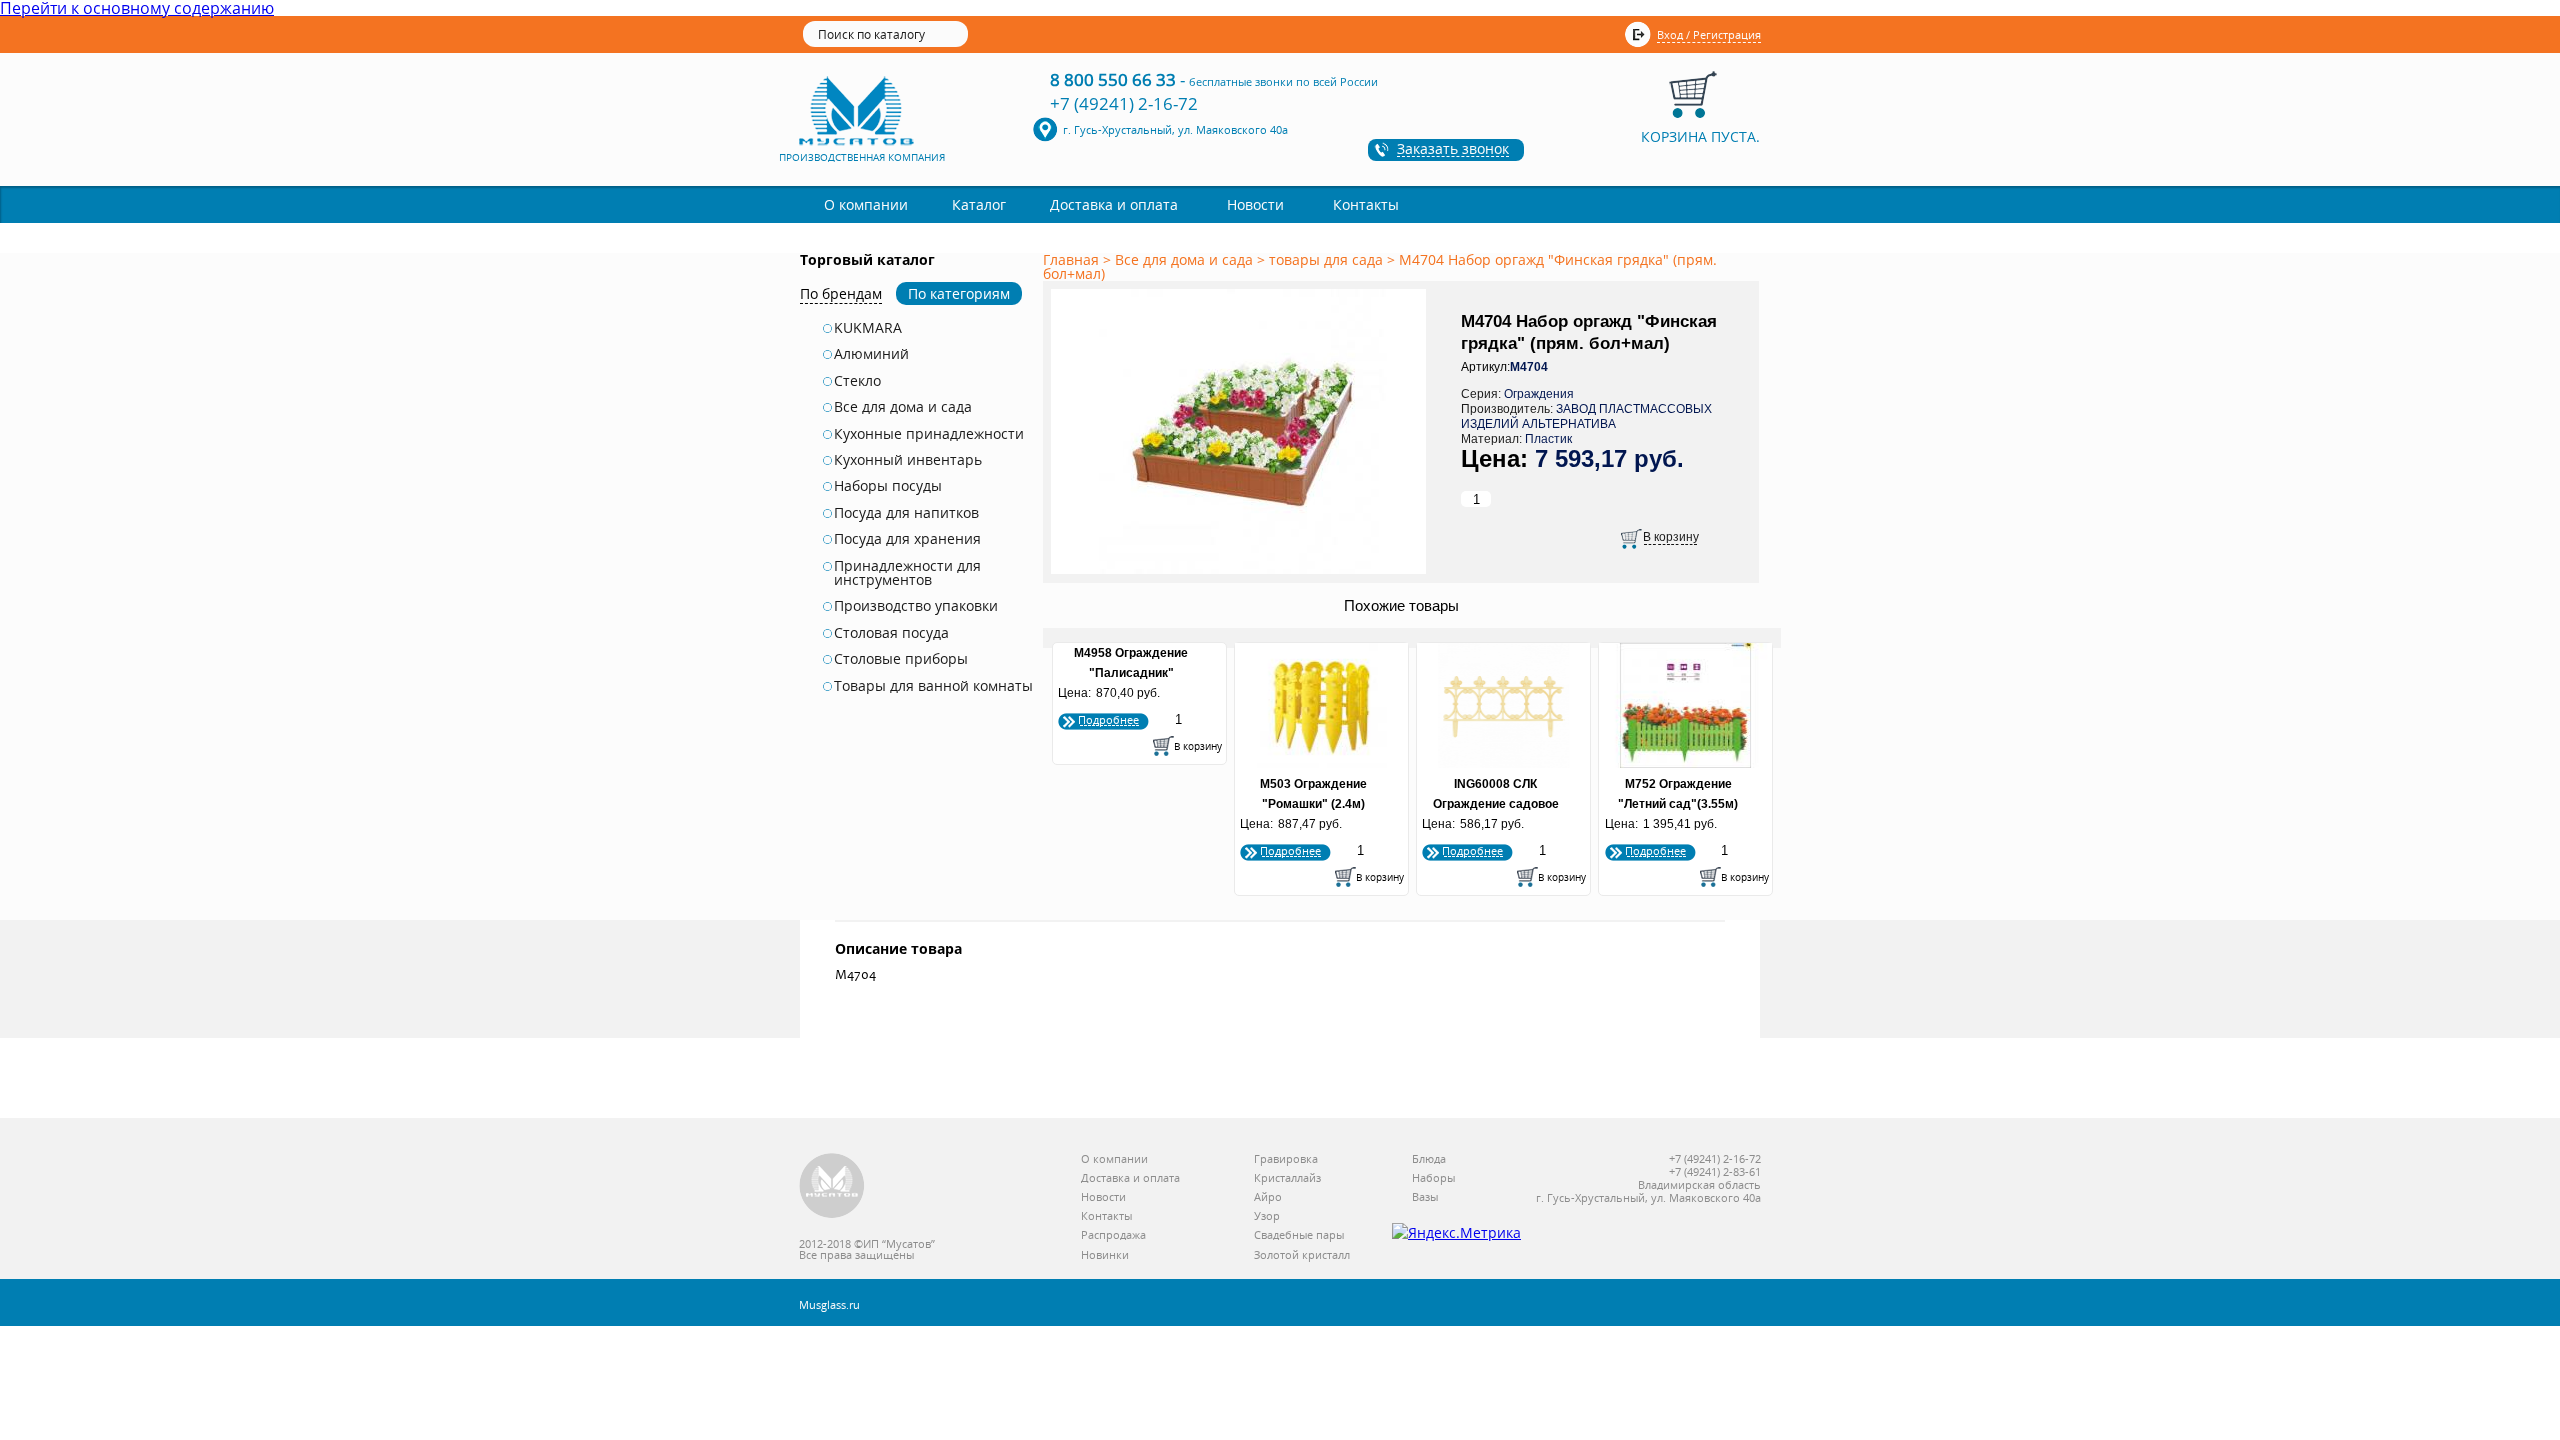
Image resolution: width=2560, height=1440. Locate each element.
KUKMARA (868, 328)
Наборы (1433, 1178)
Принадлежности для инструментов (907, 573)
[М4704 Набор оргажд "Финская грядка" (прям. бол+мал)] (1242, 575)
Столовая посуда (891, 633)
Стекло (857, 381)
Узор (1267, 1216)
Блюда (1429, 1159)
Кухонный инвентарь (908, 460)
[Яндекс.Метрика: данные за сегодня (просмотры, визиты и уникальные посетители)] (1456, 1233)
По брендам (841, 293)
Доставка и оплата (1114, 204)
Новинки (1105, 1255)
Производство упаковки (916, 606)
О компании (866, 204)
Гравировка (1286, 1159)
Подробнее (1108, 719)
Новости (1255, 204)
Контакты (1366, 204)
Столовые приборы (901, 659)
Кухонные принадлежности (929, 434)
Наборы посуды (888, 486)
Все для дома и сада (903, 407)
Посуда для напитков (906, 513)
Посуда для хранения (907, 539)
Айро (1268, 1197)
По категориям (959, 293)
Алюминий (871, 354)
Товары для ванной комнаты (933, 686)
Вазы (1425, 1197)
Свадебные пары (1299, 1235)
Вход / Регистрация (1709, 34)
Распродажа (1113, 1235)
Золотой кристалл (1302, 1255)
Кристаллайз (1287, 1178)
